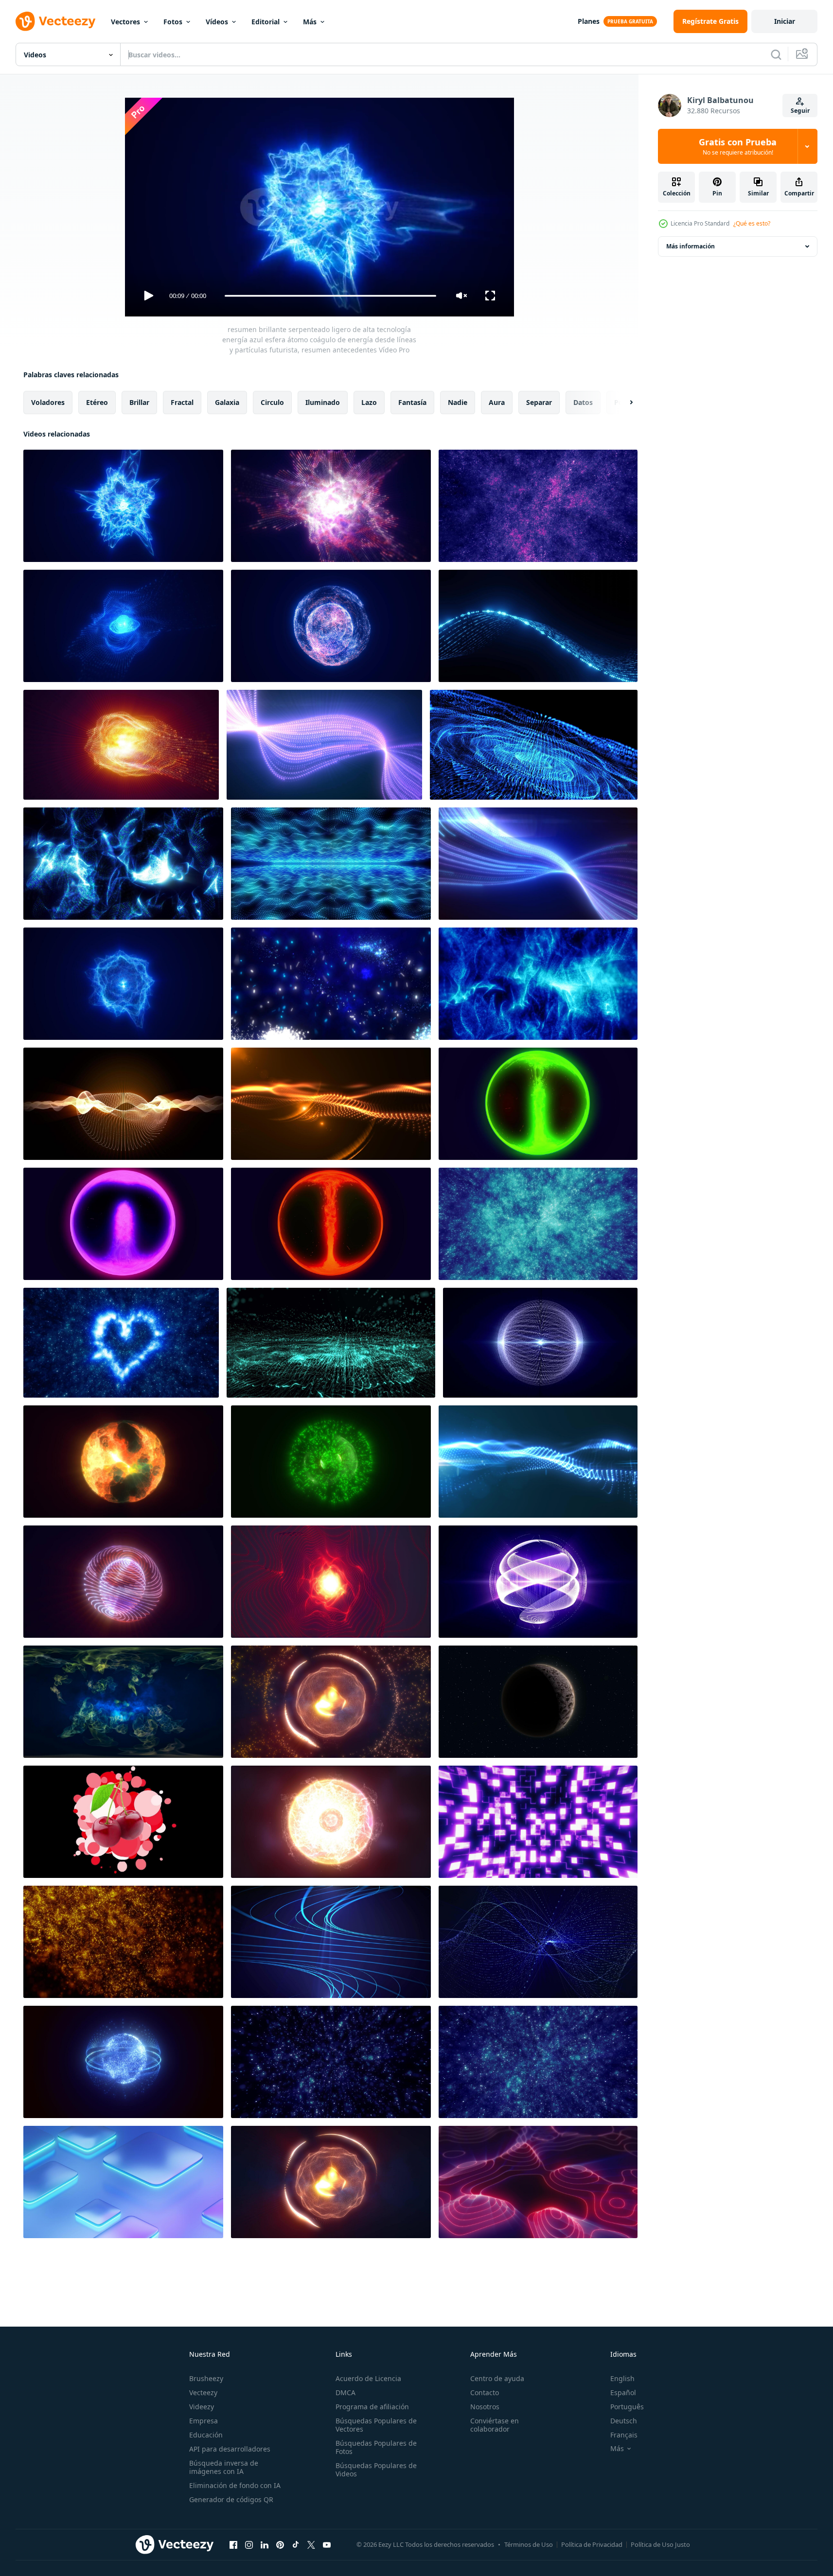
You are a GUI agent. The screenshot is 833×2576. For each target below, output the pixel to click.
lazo (369, 402)
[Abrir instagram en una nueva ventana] (249, 2544)
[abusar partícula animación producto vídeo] (123, 1822)
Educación (206, 2435)
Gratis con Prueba (738, 146)
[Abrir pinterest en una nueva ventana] (280, 2544)
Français (624, 2435)
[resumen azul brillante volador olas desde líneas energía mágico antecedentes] (538, 864)
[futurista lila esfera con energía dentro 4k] (123, 1224)
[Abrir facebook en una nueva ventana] (233, 2544)
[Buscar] (776, 54)
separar (539, 402)
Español (623, 2392)
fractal (182, 402)
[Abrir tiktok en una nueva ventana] (296, 2544)
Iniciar (785, 21)
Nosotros (485, 2407)
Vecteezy (203, 2392)
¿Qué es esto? (752, 223)
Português (627, 2407)
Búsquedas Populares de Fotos (376, 2447)
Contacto (485, 2392)
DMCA (346, 2392)
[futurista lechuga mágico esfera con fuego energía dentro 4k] (538, 1104)
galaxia (227, 402)
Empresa (204, 2421)
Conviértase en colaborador (495, 2425)
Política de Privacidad (592, 2544)
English (622, 2378)
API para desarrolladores (230, 2449)
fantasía (412, 402)
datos (583, 402)
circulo (272, 402)
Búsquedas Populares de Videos (376, 2470)
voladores (48, 402)
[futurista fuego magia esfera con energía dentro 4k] (331, 1224)
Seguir (800, 111)
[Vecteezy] (55, 21)
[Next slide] (623, 403)
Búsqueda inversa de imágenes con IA (224, 2467)
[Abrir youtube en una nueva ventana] (327, 2544)
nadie (458, 402)
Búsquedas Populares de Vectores (376, 2425)
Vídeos (217, 22)
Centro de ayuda (497, 2378)
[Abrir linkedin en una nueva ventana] (265, 2544)
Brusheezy (206, 2378)
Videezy (202, 2407)
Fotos (173, 22)
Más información (691, 246)
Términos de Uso (529, 2544)
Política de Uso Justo (660, 2544)
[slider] (330, 296)
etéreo (97, 402)
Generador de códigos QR (231, 2499)
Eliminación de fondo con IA (235, 2485)
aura (497, 402)
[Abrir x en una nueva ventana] (311, 2544)
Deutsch (624, 2421)
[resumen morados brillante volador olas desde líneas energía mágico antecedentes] (324, 745)
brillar (139, 402)
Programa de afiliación (372, 2407)
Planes (589, 21)
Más (310, 22)
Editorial (266, 22)
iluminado (323, 402)
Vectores (125, 22)
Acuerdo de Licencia (368, 2378)
